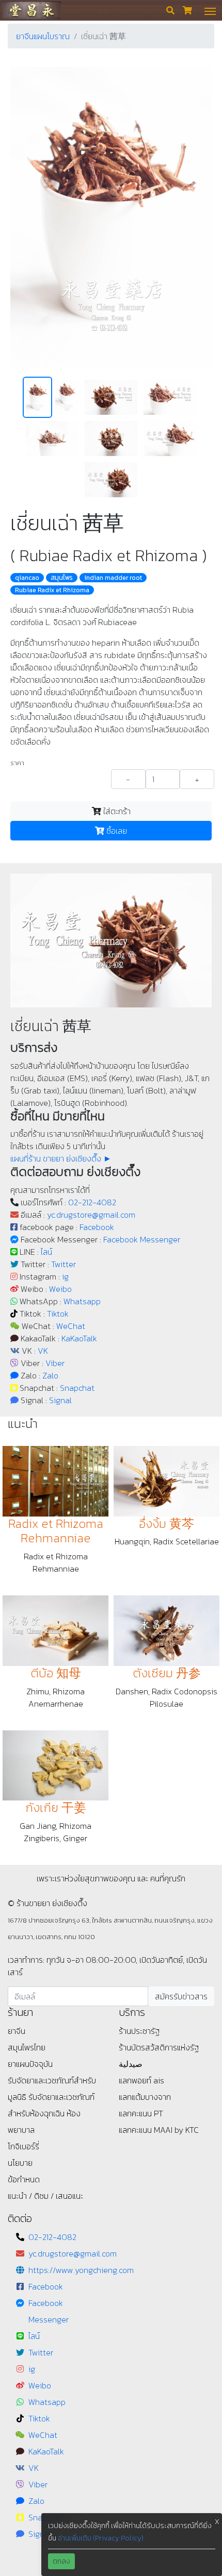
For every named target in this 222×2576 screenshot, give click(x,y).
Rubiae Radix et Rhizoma (52, 590)
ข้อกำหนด (24, 2179)
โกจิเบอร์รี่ (23, 2146)
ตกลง (61, 2561)
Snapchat (77, 1388)
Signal (60, 1400)
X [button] (217, 2522)
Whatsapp (82, 1301)
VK (43, 1351)
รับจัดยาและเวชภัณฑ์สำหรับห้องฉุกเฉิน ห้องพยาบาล (51, 2113)
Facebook (97, 1227)
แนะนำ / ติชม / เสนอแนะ (45, 2196)
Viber (55, 1363)
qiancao (27, 578)
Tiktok (58, 1314)
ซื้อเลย (116, 831)
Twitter (64, 1264)
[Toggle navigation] (210, 10)
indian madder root (113, 578)
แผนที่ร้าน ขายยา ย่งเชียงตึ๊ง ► (61, 1158)
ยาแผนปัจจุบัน (30, 2064)
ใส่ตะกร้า (116, 811)
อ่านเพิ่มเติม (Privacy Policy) (101, 2538)
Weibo (60, 1289)
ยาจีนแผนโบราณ (43, 36)
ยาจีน (17, 2031)
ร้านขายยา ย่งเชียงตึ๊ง (31, 10)
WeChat (71, 1326)
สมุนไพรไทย (27, 2047)
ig (65, 1276)
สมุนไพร (62, 578)
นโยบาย (20, 2163)
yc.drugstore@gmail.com (91, 1215)
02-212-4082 (92, 1202)
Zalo (50, 1375)
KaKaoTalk (79, 1338)
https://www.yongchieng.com (81, 2270)
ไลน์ (46, 1252)
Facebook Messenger (142, 1239)
